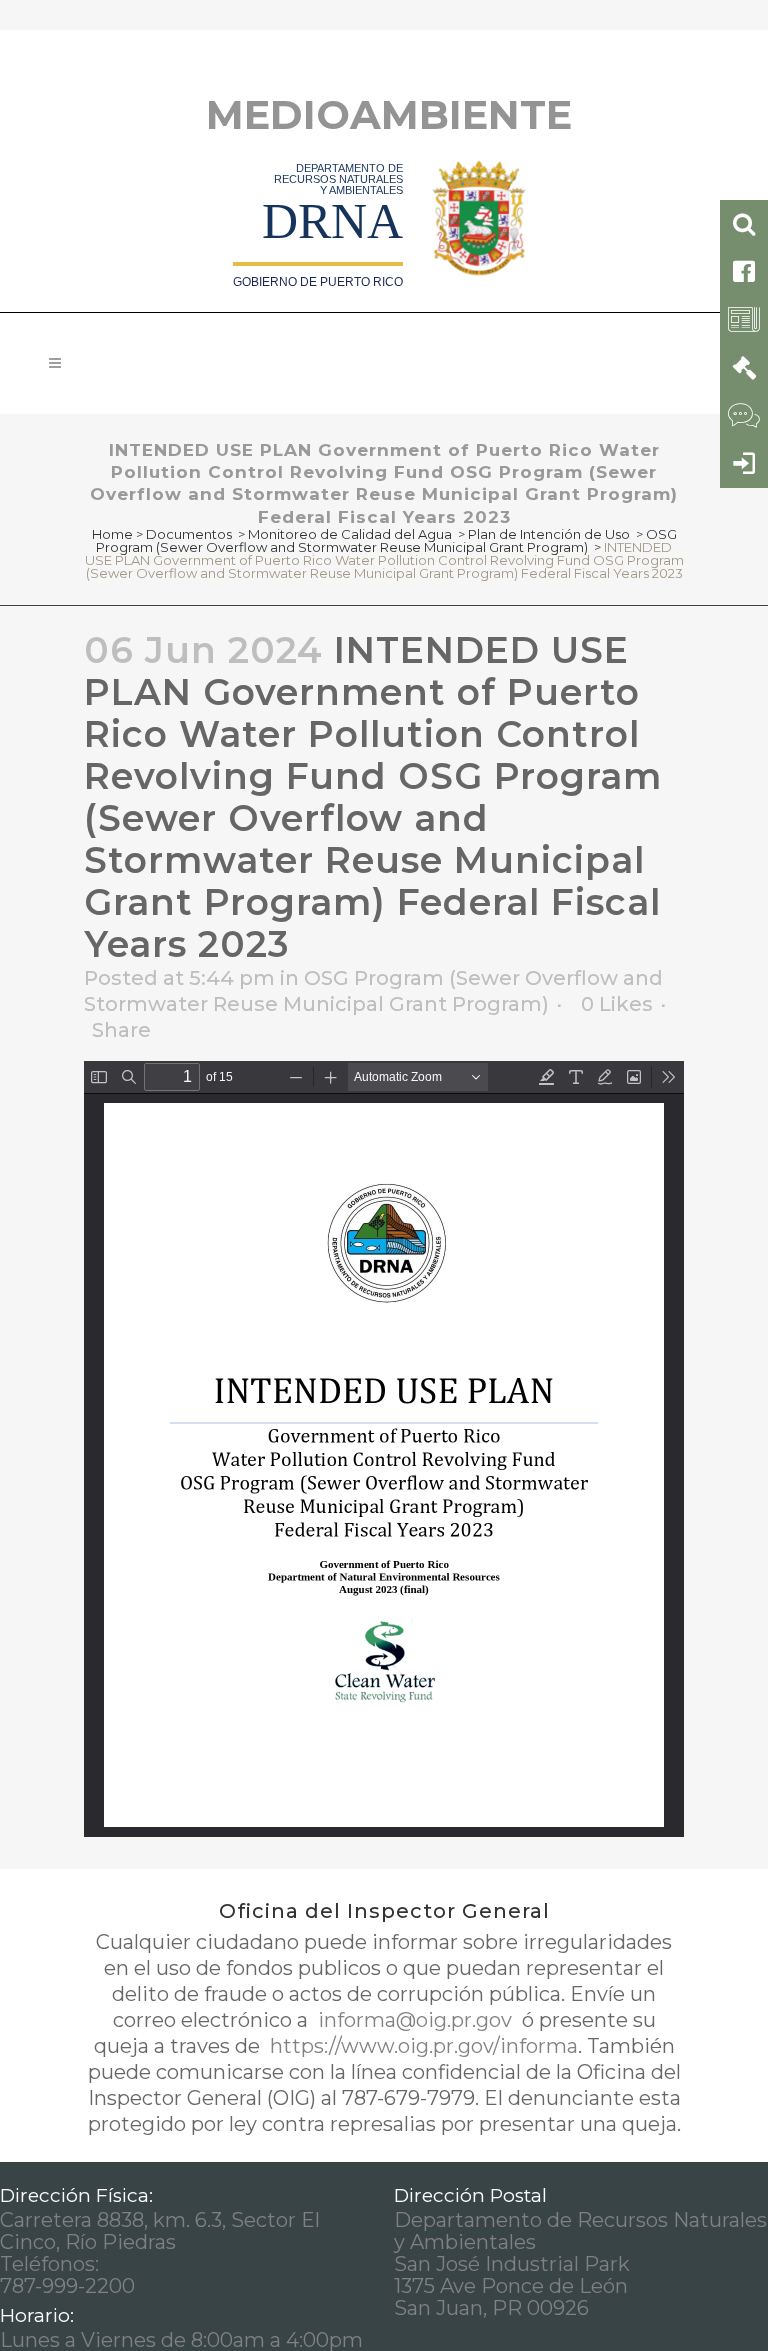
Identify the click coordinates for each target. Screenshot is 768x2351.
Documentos (189, 534)
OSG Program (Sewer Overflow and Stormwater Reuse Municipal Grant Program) (386, 540)
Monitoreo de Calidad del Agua (350, 534)
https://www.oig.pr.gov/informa (421, 2046)
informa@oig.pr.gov (415, 2020)
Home (112, 534)
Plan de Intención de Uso (549, 534)
